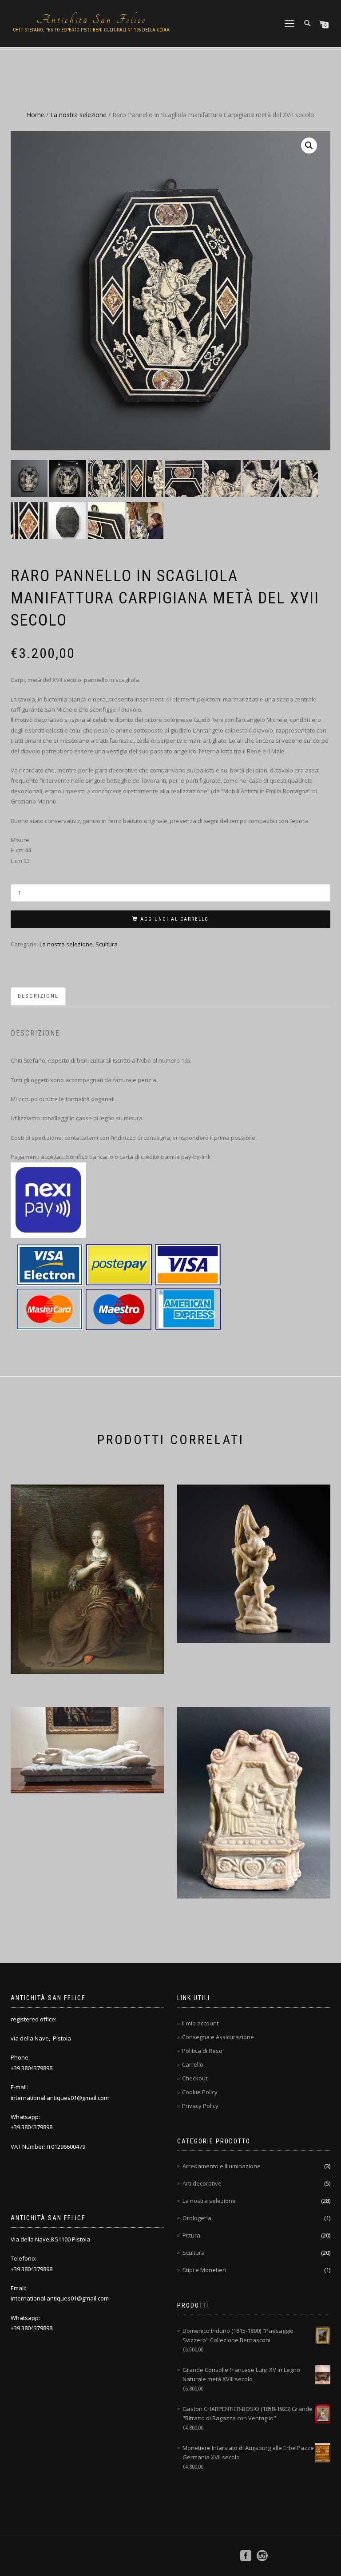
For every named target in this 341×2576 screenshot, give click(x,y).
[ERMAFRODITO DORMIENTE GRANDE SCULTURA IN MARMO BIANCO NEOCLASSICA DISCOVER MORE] (87, 1757)
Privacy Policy (200, 2106)
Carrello (193, 2064)
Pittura (191, 2235)
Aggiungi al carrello (174, 919)
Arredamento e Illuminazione (222, 2166)
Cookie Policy (200, 2092)
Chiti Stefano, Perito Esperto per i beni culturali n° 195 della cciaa (91, 30)
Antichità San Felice (91, 20)
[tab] (39, 996)
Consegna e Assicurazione (218, 2037)
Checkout (195, 2078)
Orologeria (197, 2218)
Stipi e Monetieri (204, 2270)
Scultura (107, 944)
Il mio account (200, 2023)
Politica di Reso (202, 2051)
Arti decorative (202, 2183)
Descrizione (38, 996)
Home (36, 115)
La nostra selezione (78, 115)
